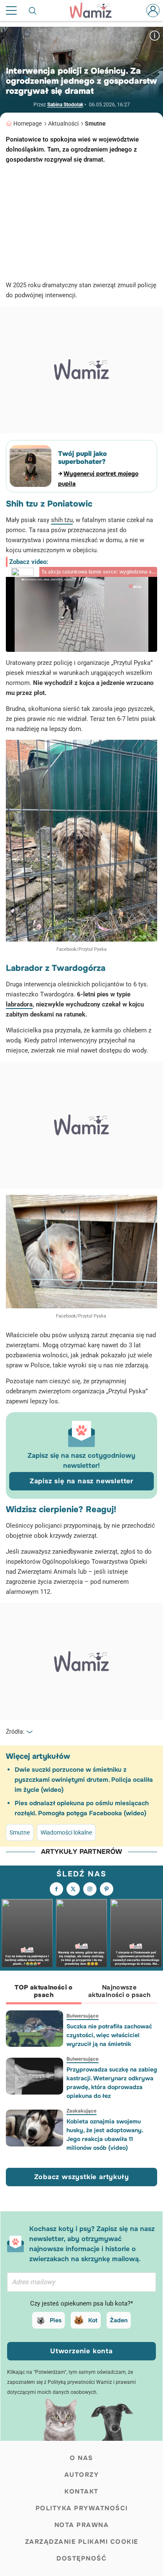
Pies (56, 2320)
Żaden (119, 2320)
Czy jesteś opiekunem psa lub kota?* (81, 2303)
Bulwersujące (83, 2016)
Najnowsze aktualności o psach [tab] (119, 1991)
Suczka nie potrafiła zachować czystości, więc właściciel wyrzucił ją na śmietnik (109, 2035)
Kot (93, 2320)
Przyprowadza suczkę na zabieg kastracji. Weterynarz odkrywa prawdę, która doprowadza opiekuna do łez (112, 2083)
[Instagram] (90, 1889)
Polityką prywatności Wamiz (80, 2382)
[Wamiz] (95, 10)
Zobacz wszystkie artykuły (82, 2177)
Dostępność (81, 2558)
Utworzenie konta (81, 2351)
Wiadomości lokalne (66, 1832)
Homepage (28, 124)
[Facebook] (56, 1889)
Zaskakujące (81, 2111)
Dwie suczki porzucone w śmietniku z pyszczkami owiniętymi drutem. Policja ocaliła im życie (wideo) (84, 1780)
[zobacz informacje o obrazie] (155, 35)
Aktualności (63, 124)
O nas (81, 2458)
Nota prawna (82, 2525)
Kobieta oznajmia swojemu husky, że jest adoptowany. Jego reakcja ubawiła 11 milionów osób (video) (105, 2135)
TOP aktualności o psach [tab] (43, 1991)
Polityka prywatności (82, 2508)
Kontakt (81, 2491)
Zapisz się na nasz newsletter (81, 1481)
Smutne (95, 124)
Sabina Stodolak (65, 105)
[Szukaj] (33, 10)
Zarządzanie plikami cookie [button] (82, 2542)
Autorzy (82, 2475)
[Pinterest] (107, 1889)
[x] (73, 1889)
